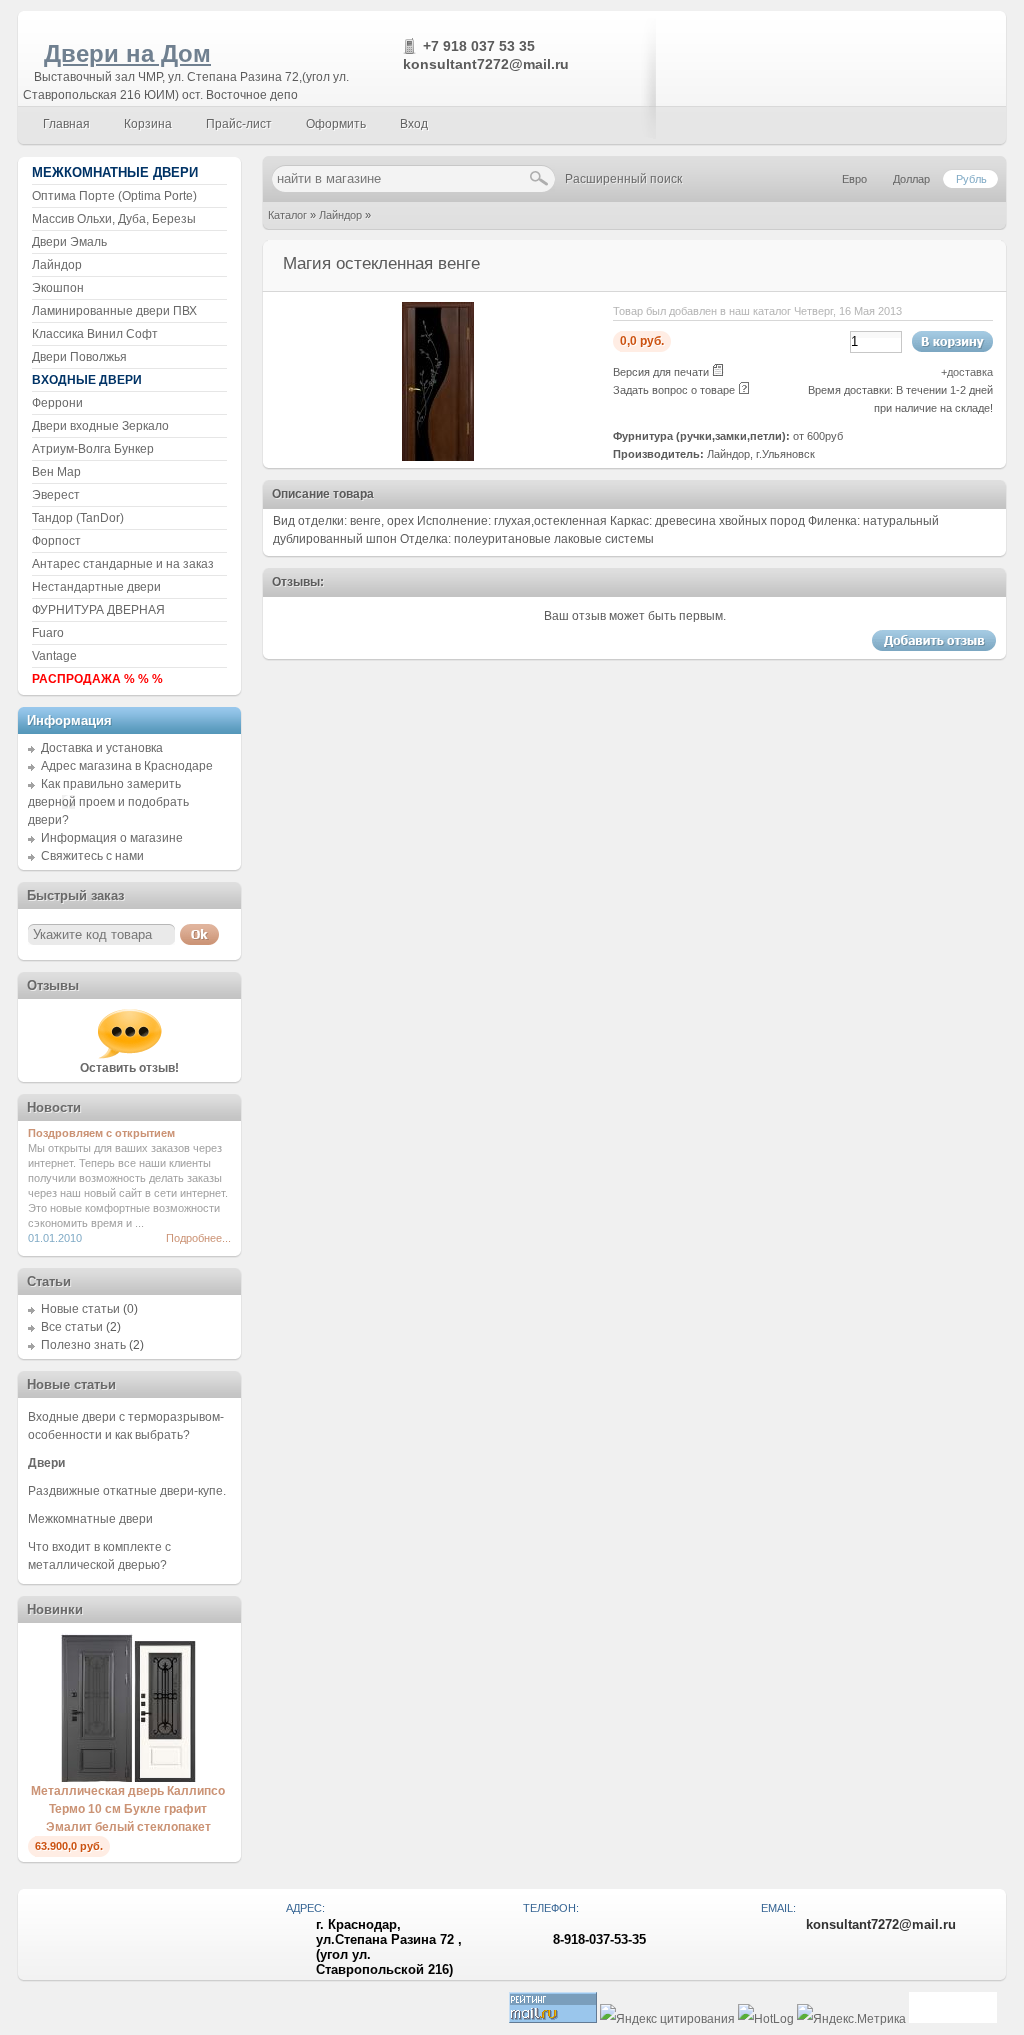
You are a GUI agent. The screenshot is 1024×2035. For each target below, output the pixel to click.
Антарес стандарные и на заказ (123, 564)
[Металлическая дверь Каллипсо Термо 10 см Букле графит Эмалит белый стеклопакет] (128, 1778)
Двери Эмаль (69, 242)
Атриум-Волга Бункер (93, 449)
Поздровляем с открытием (101, 1133)
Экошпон (58, 288)
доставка (970, 372)
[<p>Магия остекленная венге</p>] (438, 457)
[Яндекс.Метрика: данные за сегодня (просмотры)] (851, 2019)
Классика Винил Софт (95, 334)
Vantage (54, 656)
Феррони (57, 403)
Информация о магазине (112, 838)
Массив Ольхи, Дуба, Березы (114, 219)
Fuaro (48, 633)
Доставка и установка (102, 748)
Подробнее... (198, 1238)
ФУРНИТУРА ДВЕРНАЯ (98, 610)
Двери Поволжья (79, 357)
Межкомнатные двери (90, 1519)
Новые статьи (80, 1309)
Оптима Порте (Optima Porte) (114, 196)
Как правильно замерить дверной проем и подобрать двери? (108, 802)
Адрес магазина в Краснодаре (127, 766)
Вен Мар (56, 472)
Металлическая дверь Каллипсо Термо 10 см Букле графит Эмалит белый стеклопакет (128, 1809)
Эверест (56, 495)
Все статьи (72, 1327)
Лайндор (340, 215)
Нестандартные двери (96, 587)
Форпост (56, 541)
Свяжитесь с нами (92, 856)
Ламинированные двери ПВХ (114, 311)
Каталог (287, 215)
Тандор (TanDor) (78, 518)
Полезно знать (83, 1345)
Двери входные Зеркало (100, 426)
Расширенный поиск (623, 179)
